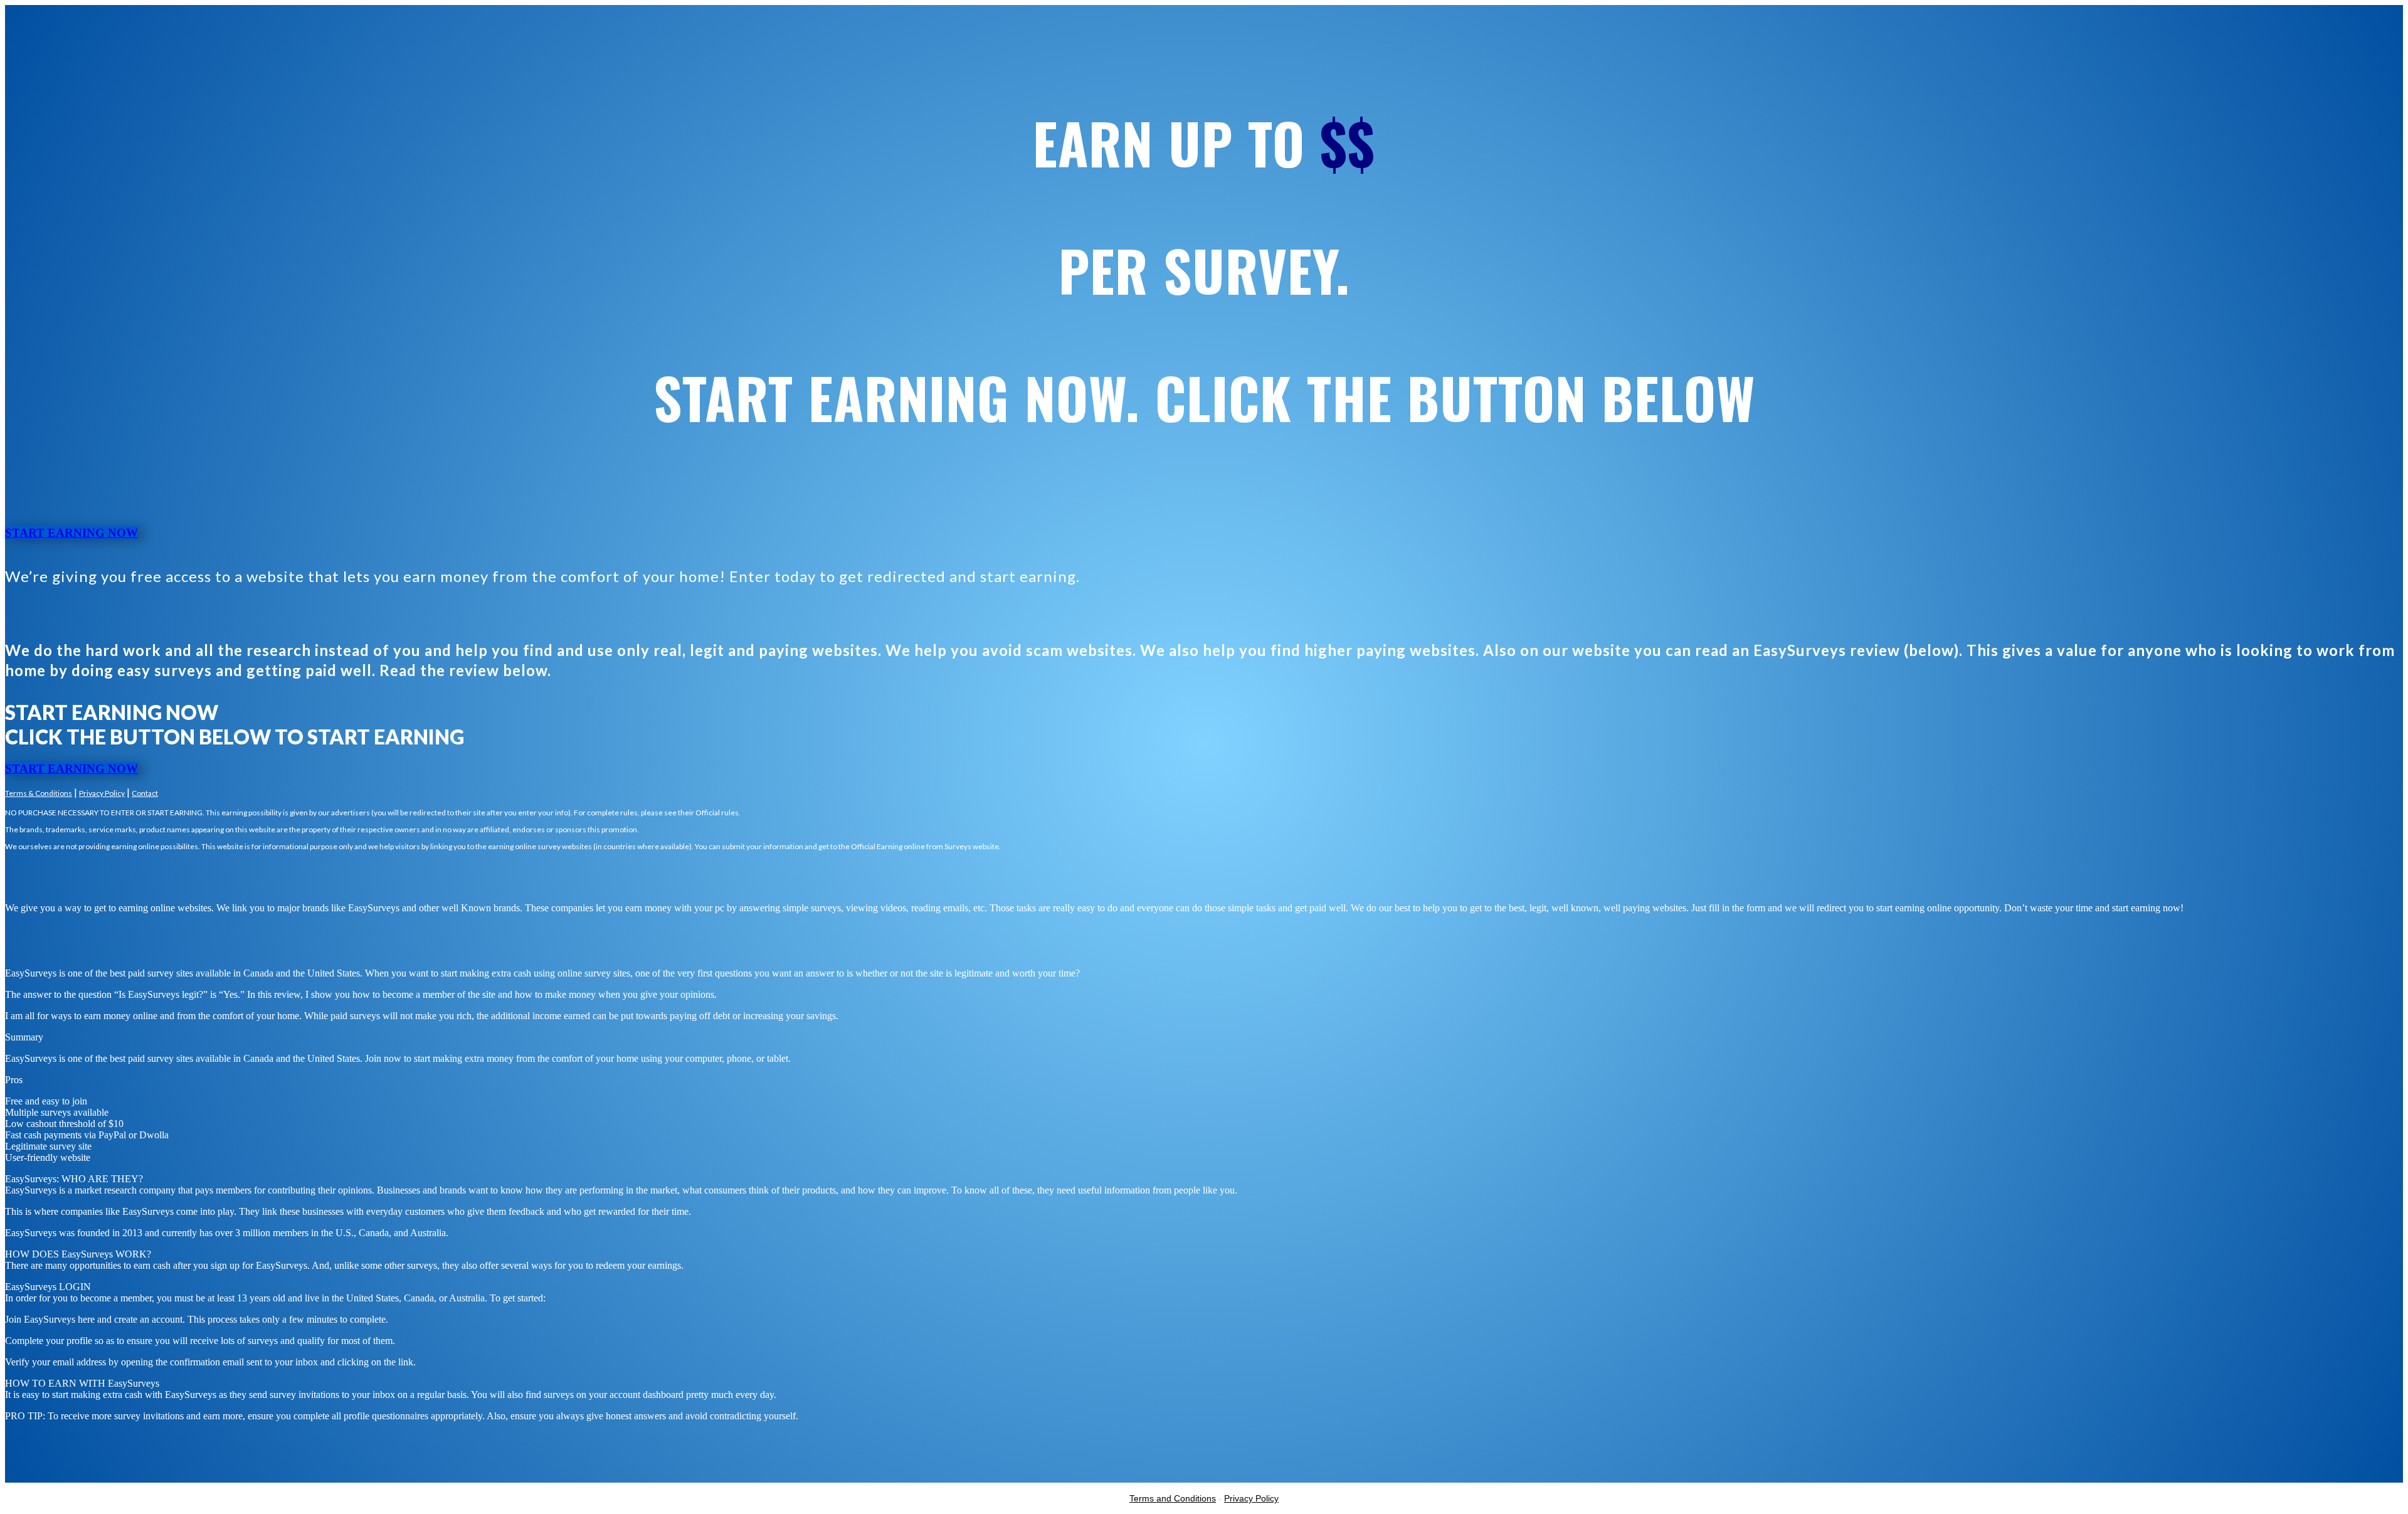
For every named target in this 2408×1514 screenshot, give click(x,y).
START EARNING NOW (71, 533)
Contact (145, 793)
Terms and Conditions (1173, 1498)
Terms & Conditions (39, 793)
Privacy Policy (102, 793)
